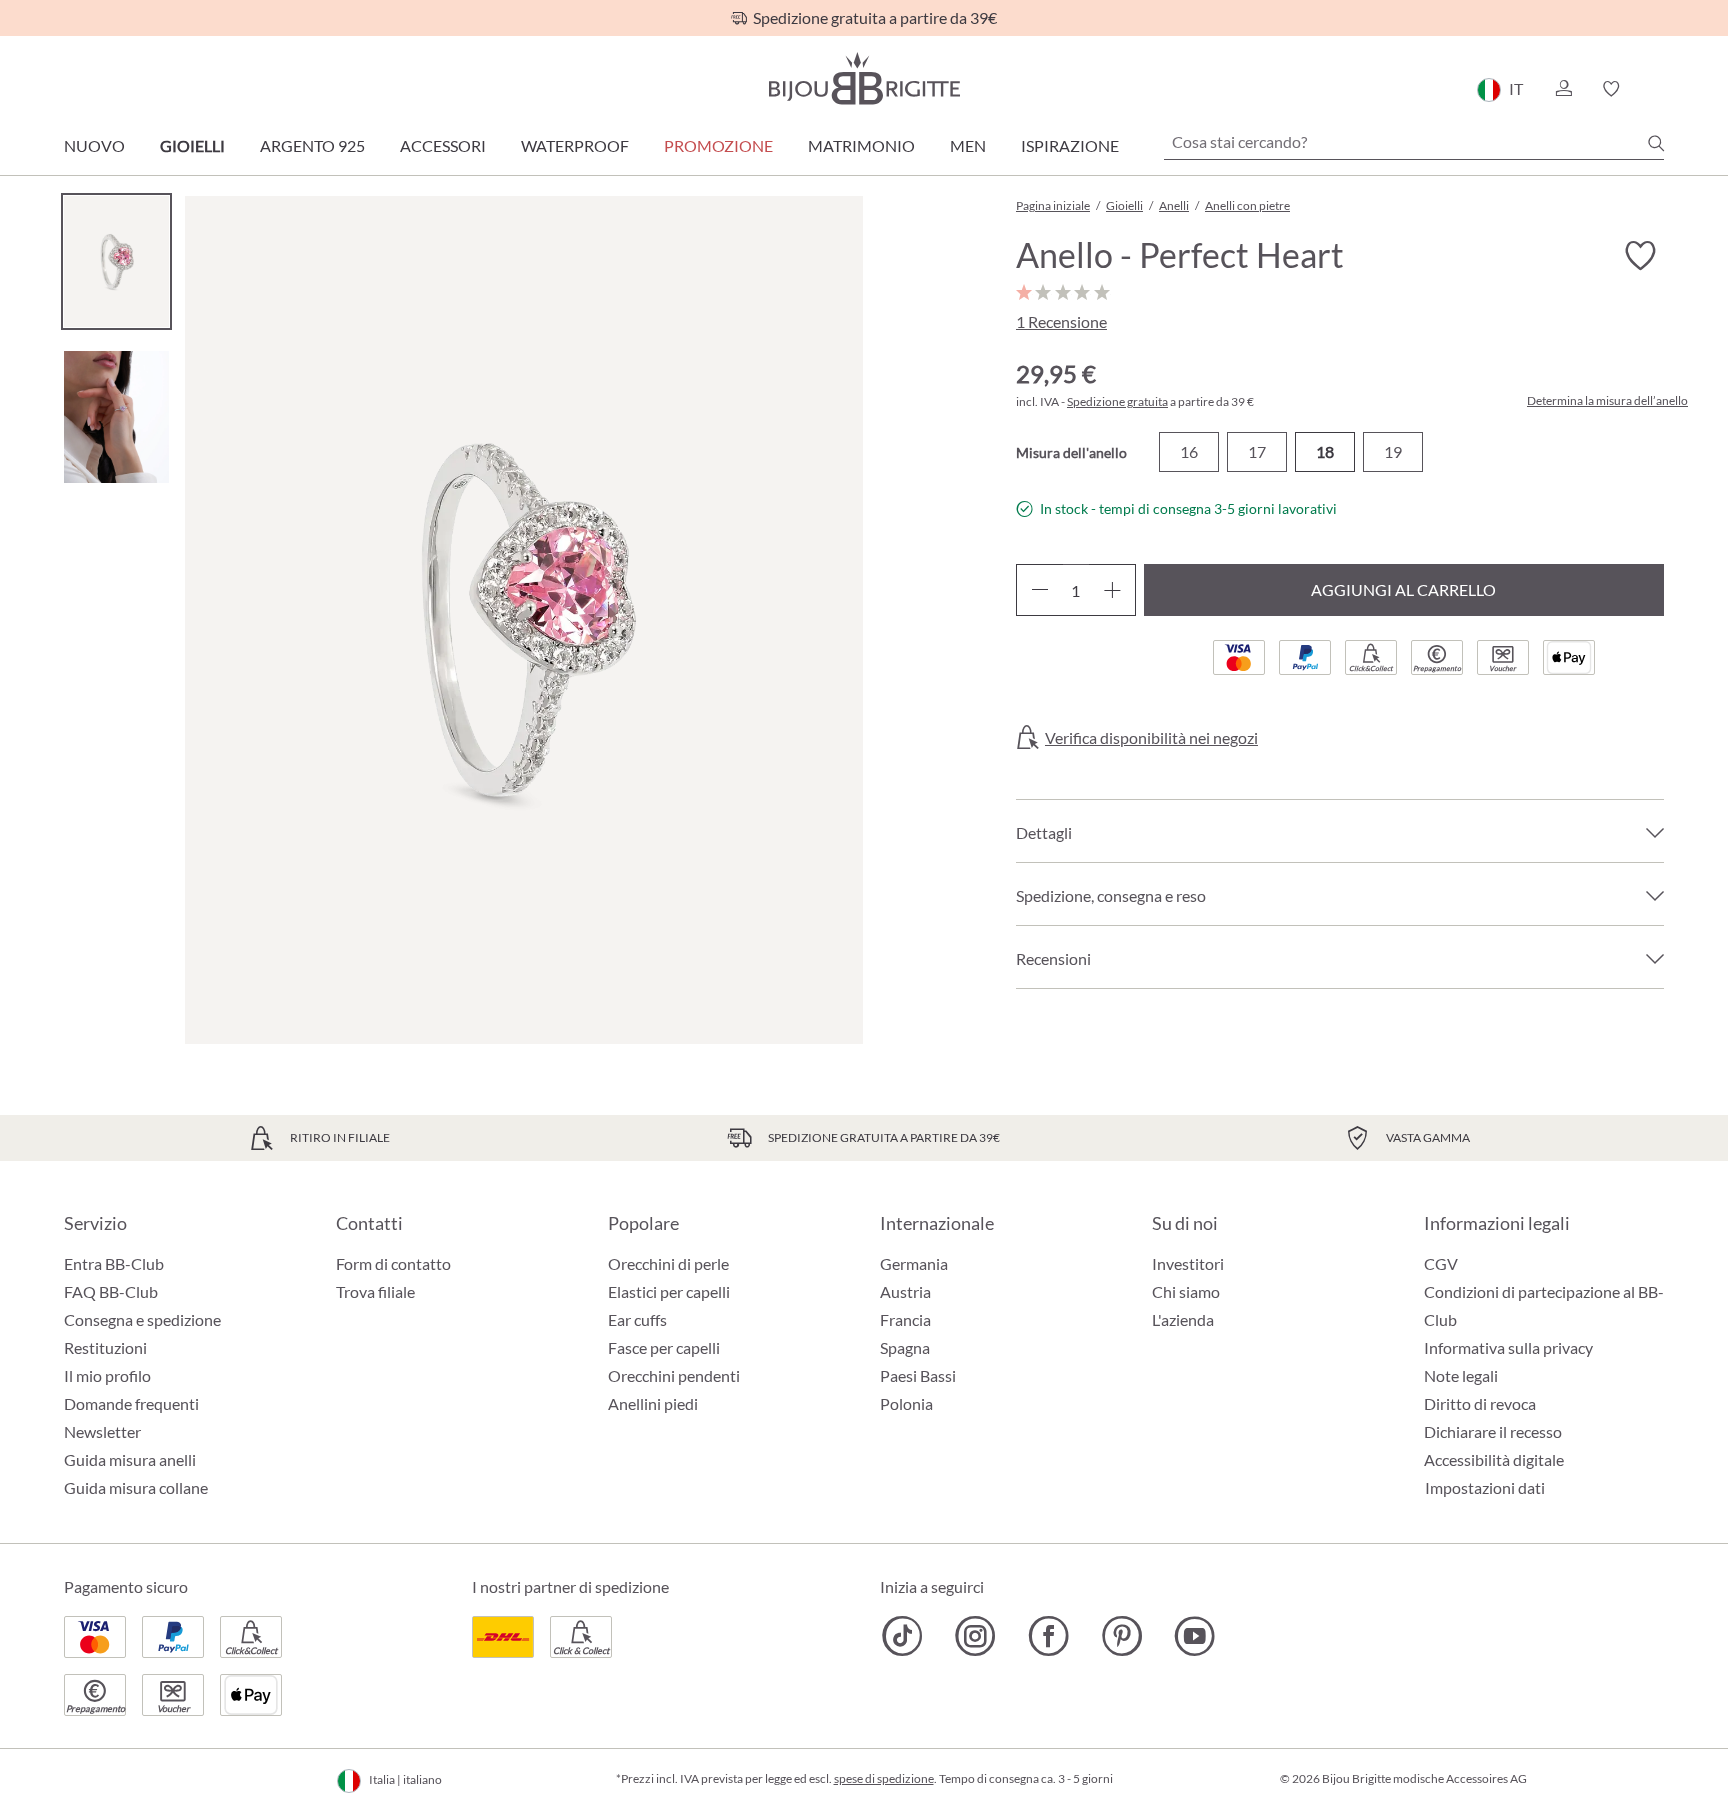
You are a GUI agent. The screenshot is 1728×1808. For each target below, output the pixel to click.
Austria (905, 1291)
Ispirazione (1070, 145)
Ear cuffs (637, 1319)
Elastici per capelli (669, 1291)
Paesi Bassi (918, 1375)
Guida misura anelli (130, 1459)
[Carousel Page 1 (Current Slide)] (116, 261)
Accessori (443, 145)
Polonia (906, 1403)
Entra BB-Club (114, 1263)
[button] (1563, 89)
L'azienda (1183, 1319)
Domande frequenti (131, 1403)
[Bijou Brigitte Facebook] (1048, 1636)
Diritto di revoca (1480, 1403)
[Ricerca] (1656, 143)
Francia (905, 1319)
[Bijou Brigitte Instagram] (975, 1636)
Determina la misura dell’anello (1607, 401)
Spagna (905, 1347)
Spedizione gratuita (1117, 401)
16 (1189, 451)
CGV (1441, 1263)
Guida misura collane (136, 1487)
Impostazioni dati (1485, 1488)
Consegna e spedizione (142, 1319)
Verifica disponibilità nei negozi (1151, 738)
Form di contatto (393, 1263)
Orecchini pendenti (674, 1375)
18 (1325, 451)
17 (1257, 451)
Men (968, 145)
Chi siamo (1186, 1291)
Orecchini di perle (668, 1263)
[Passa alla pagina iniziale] (864, 78)
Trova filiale (375, 1291)
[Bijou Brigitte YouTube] (1194, 1636)
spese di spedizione (884, 1778)
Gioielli (192, 145)
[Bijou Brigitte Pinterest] (1121, 1636)
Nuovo (94, 145)
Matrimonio (861, 145)
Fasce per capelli (664, 1347)
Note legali (1461, 1375)
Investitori (1188, 1263)
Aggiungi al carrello (1403, 589)
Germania (914, 1263)
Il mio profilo (107, 1375)
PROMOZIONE (718, 145)
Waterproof (575, 145)
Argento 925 (312, 145)
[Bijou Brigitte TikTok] (902, 1636)
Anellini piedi (653, 1403)
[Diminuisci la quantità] (1039, 590)
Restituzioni (105, 1347)
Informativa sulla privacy (1508, 1347)
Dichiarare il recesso (1493, 1431)
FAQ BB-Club (111, 1291)
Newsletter (102, 1431)
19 (1393, 451)
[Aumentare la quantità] (1112, 590)
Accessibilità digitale (1494, 1459)
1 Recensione (1061, 321)
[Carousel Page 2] (116, 416)
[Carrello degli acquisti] (1657, 89)
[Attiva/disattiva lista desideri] (1640, 256)
